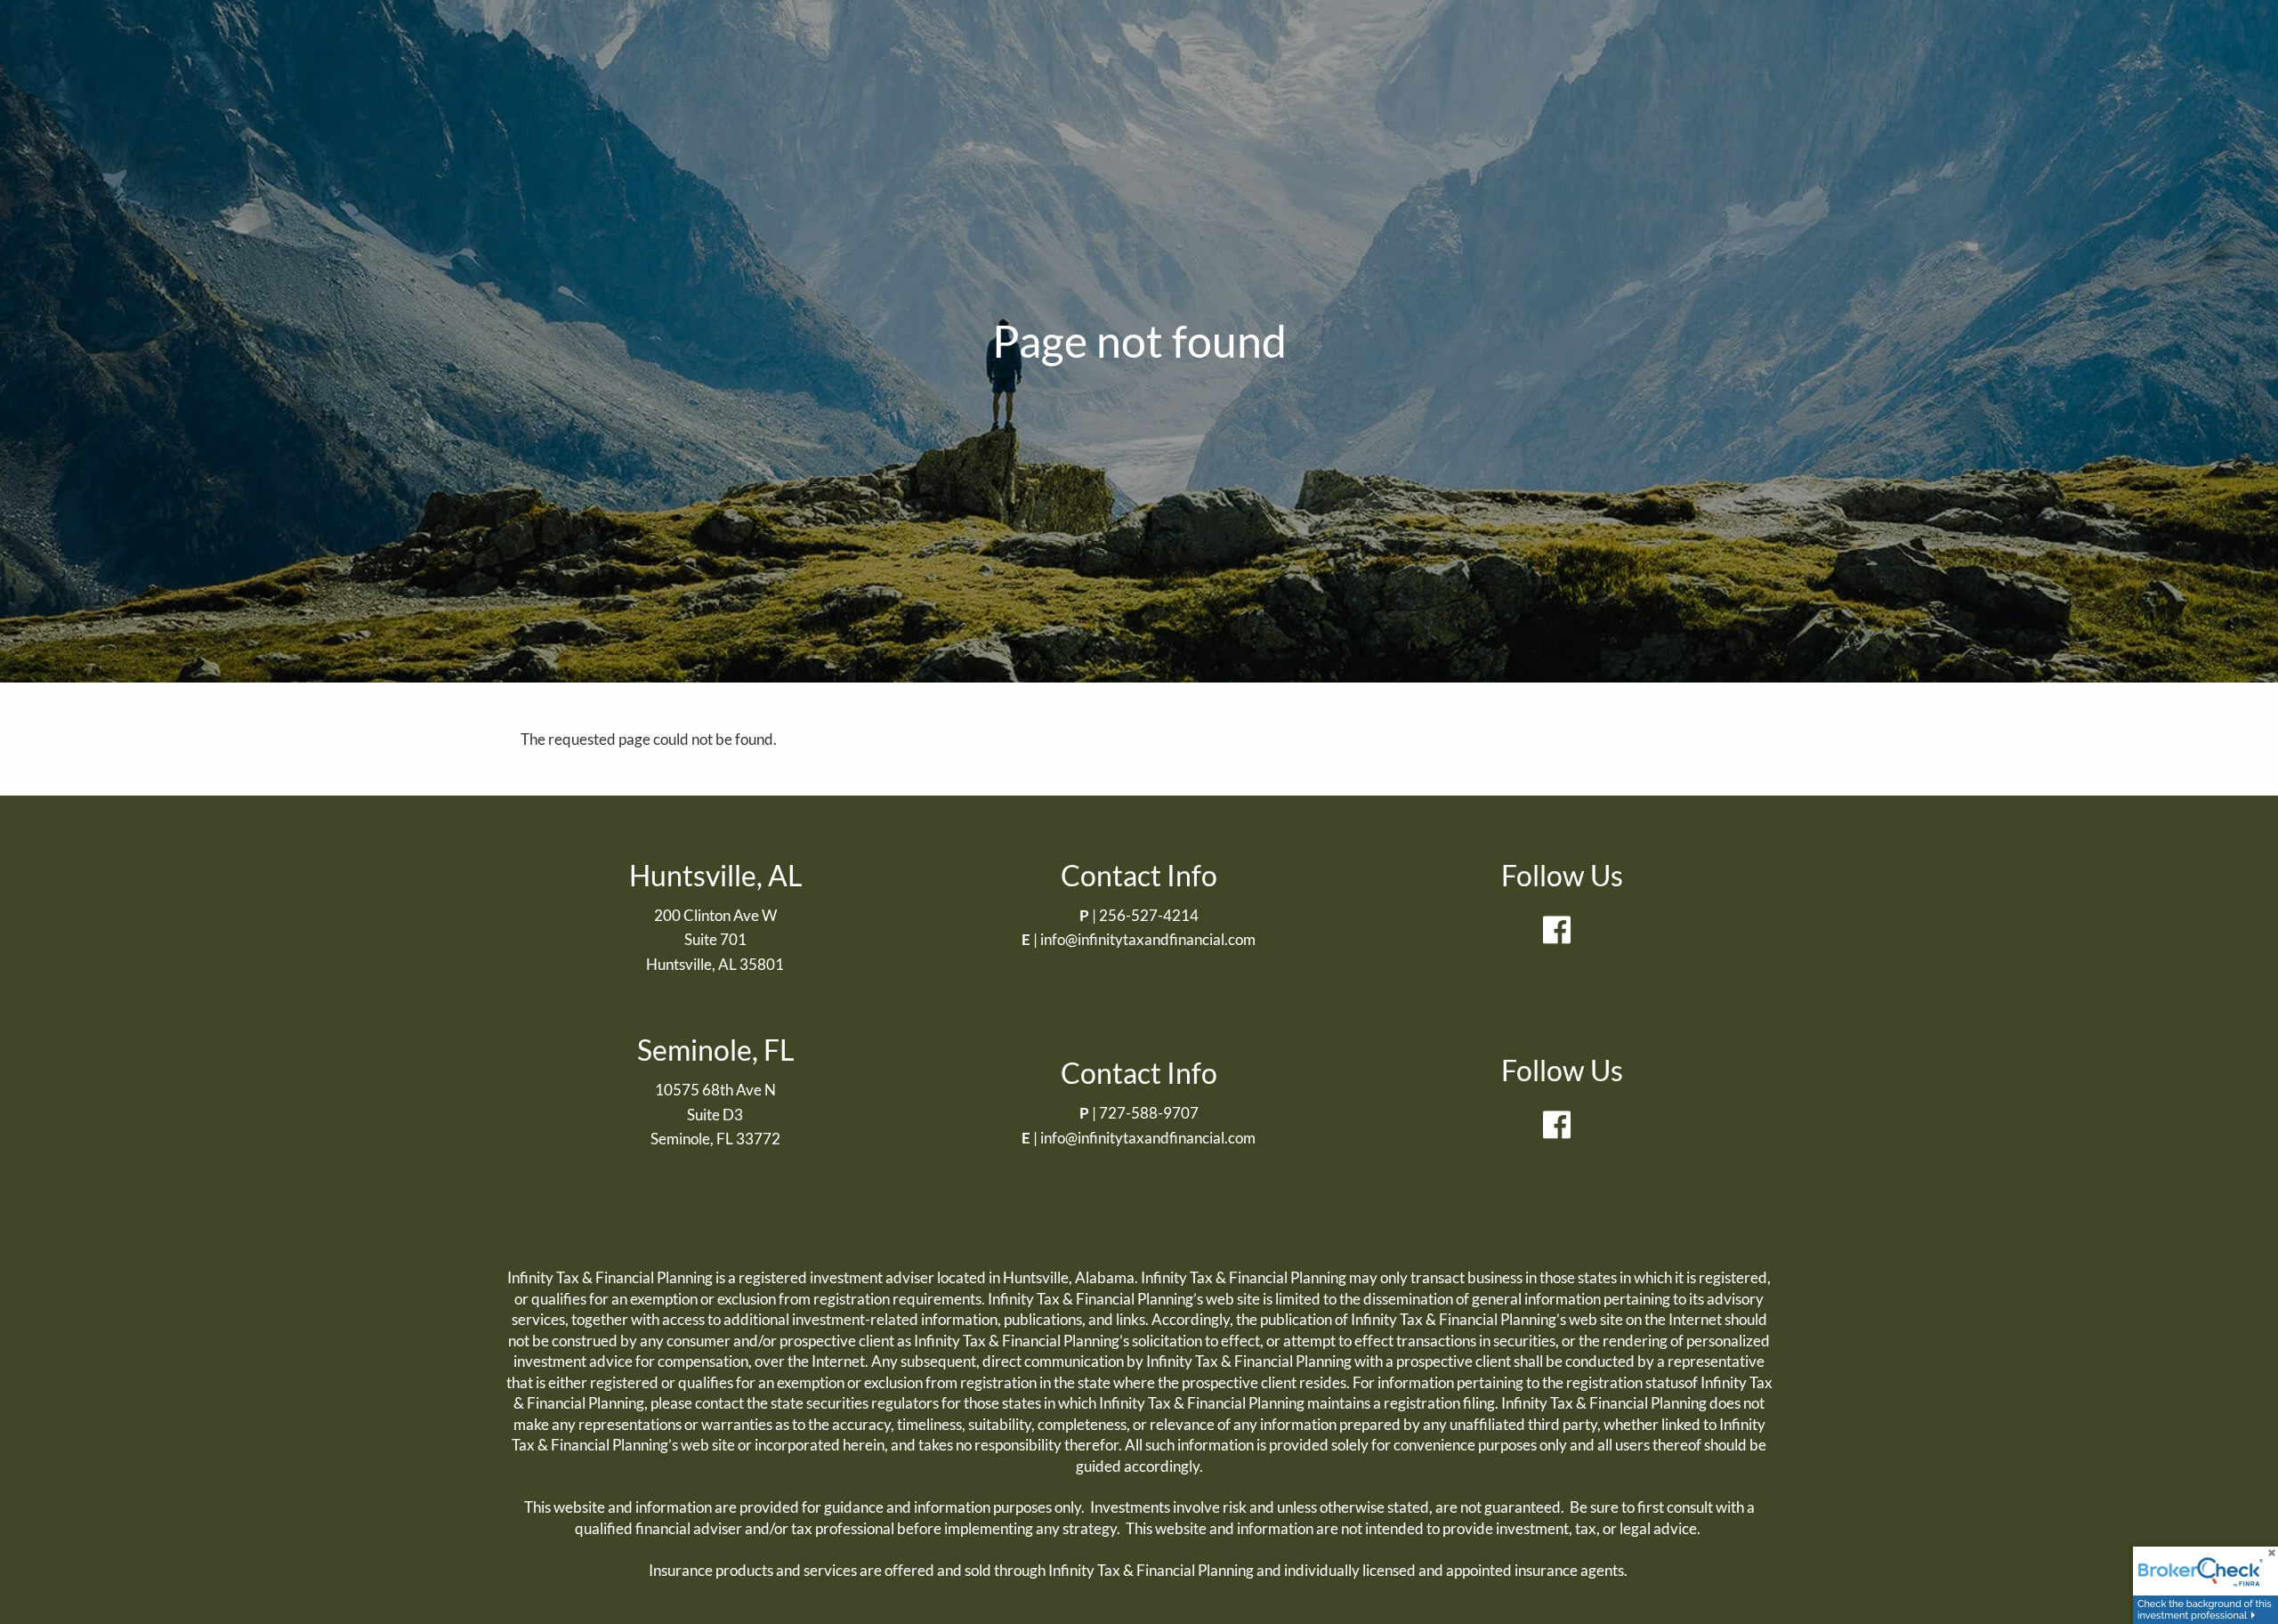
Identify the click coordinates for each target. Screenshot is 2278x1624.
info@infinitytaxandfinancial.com (1148, 939)
